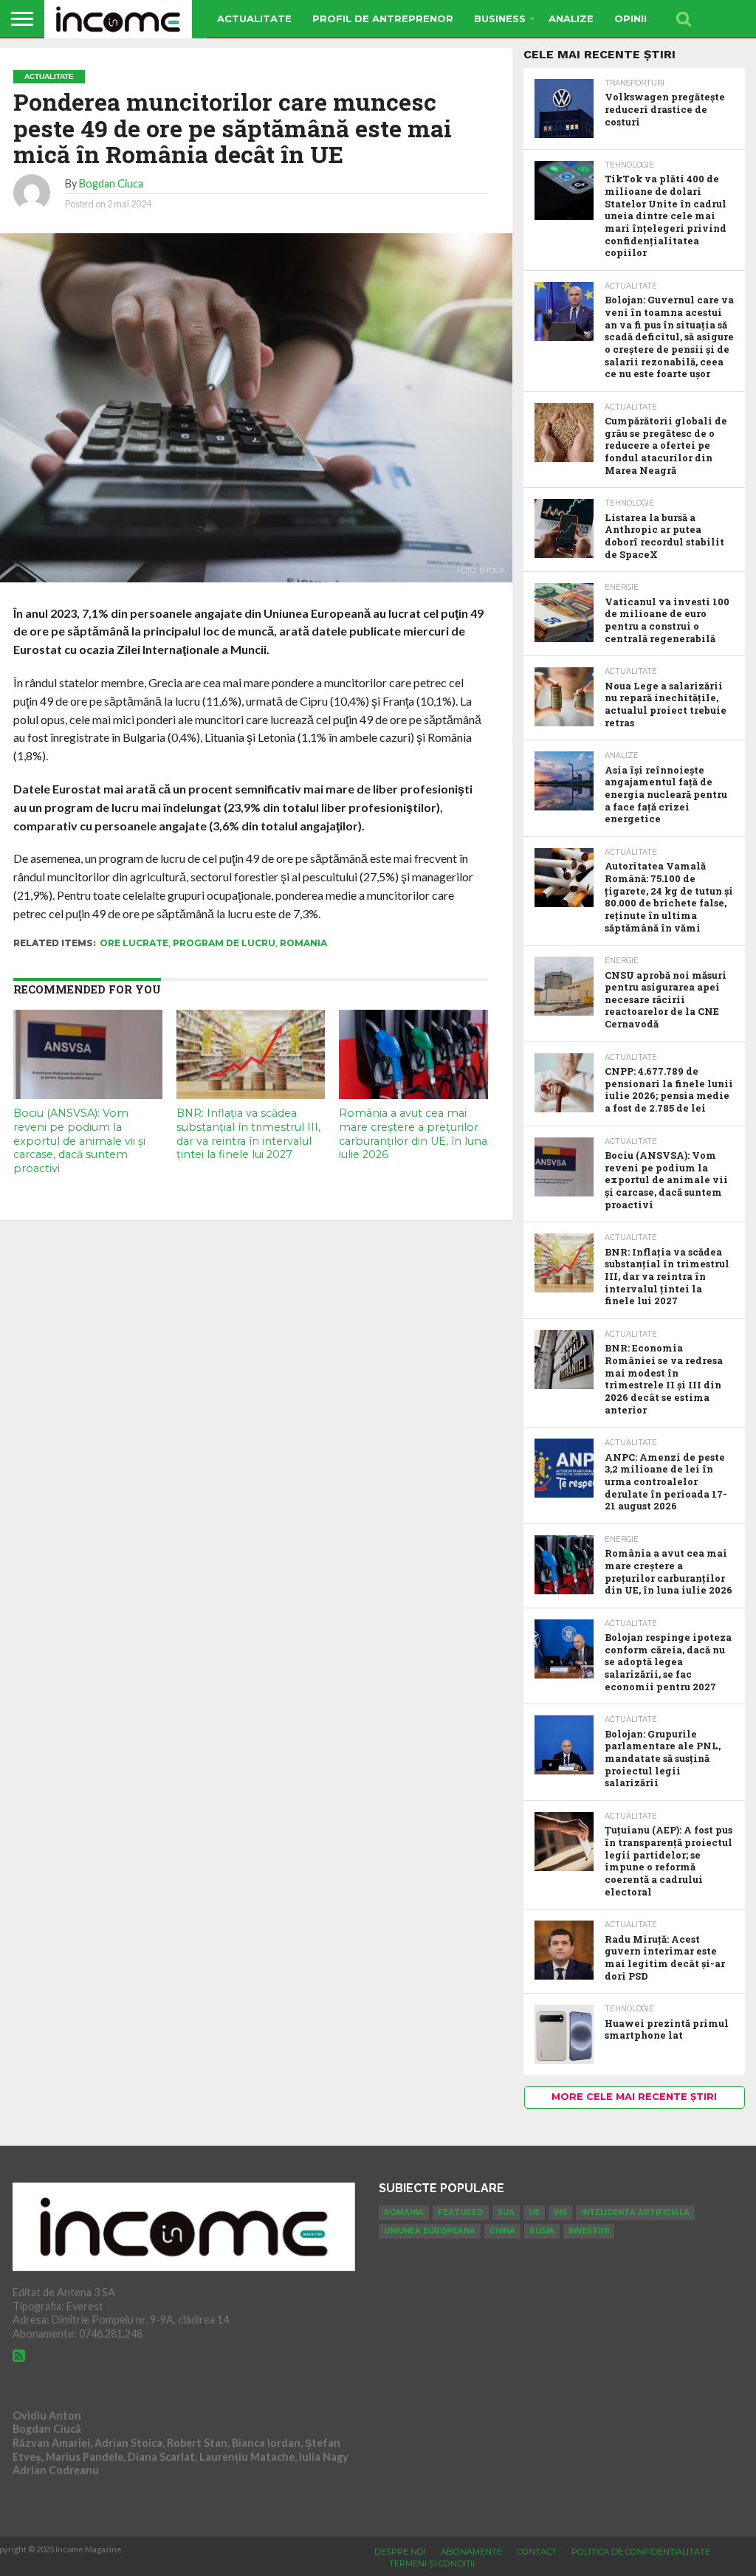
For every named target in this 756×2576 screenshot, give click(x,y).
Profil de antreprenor (383, 18)
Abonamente (471, 2552)
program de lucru (224, 943)
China (502, 2231)
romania (303, 943)
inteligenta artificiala (635, 2212)
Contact (537, 2552)
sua (506, 2212)
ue (534, 2212)
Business (500, 18)
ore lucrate (134, 943)
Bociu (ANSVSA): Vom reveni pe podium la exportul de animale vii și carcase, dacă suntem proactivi (79, 1141)
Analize (571, 18)
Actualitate (254, 18)
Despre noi (400, 2552)
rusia (542, 2231)
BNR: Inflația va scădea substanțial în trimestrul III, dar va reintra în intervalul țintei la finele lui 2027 (248, 1134)
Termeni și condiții (432, 2563)
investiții (589, 2231)
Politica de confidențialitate (641, 2552)
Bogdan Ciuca (111, 183)
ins (560, 2212)
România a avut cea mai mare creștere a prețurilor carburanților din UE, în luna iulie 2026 (413, 1134)
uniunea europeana (430, 2231)
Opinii (630, 18)
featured (461, 2212)
